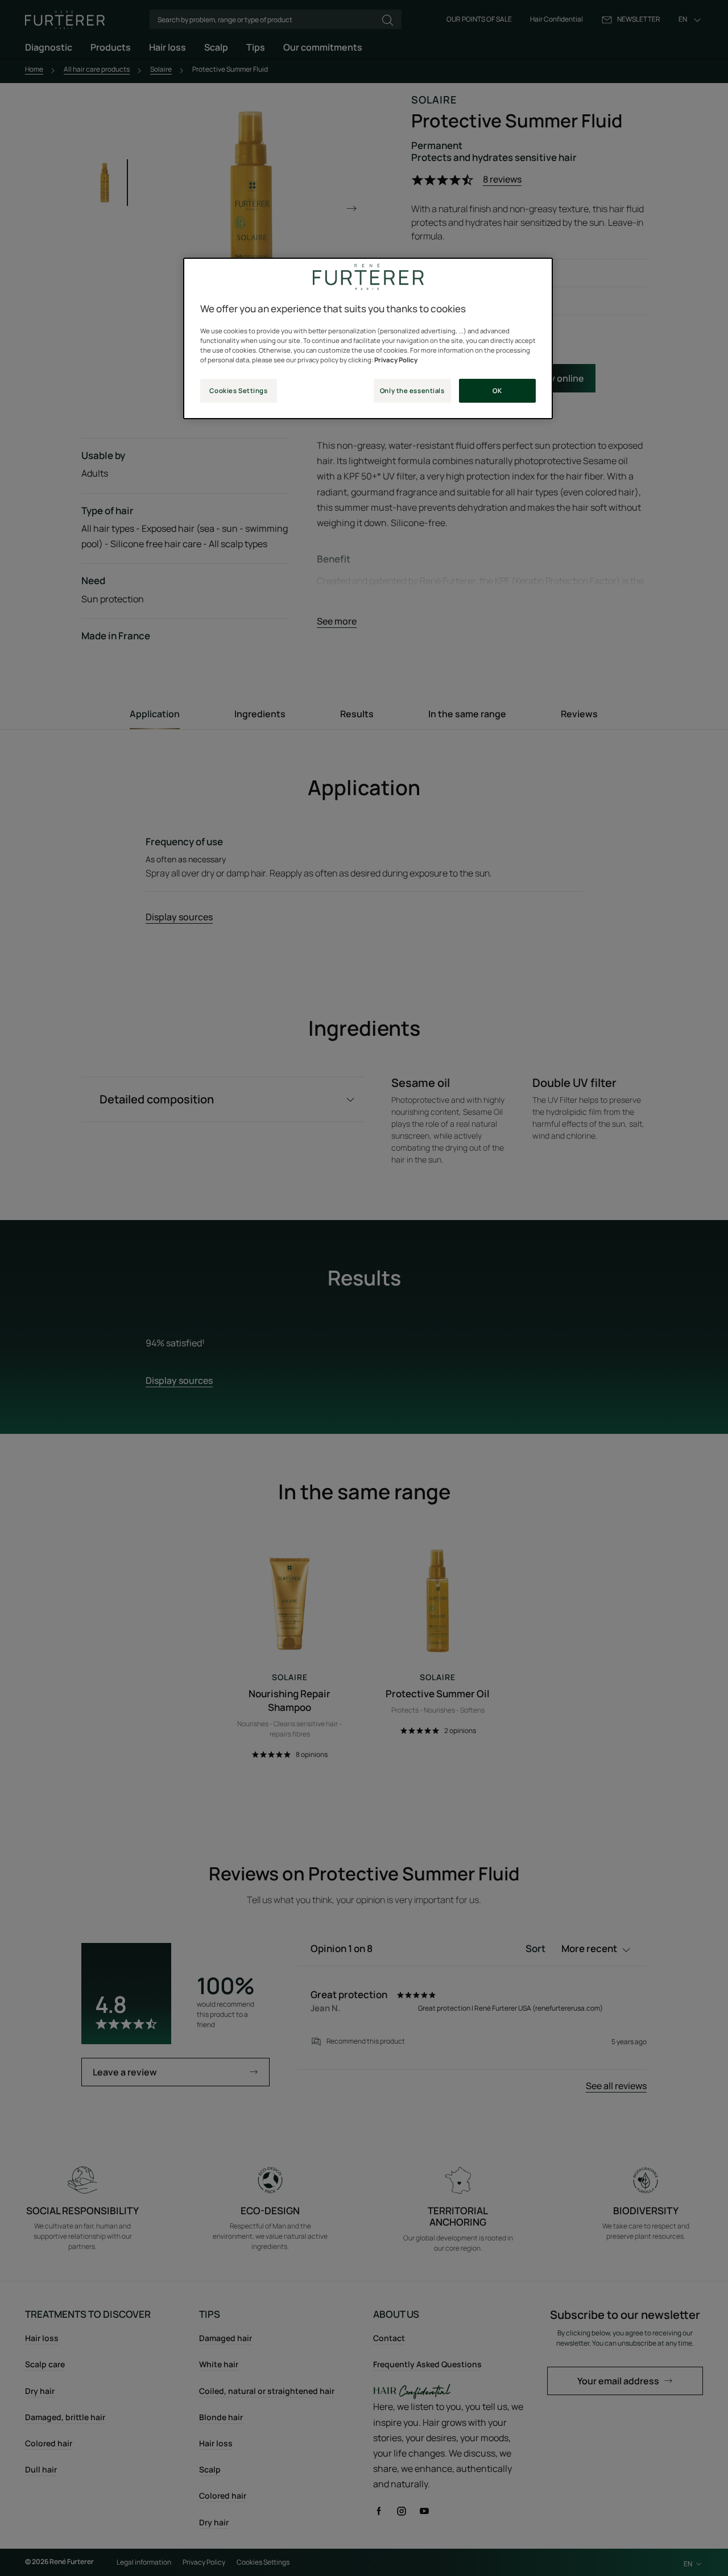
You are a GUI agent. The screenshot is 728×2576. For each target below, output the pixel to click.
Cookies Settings (238, 390)
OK (497, 390)
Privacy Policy (396, 360)
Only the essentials (412, 390)
